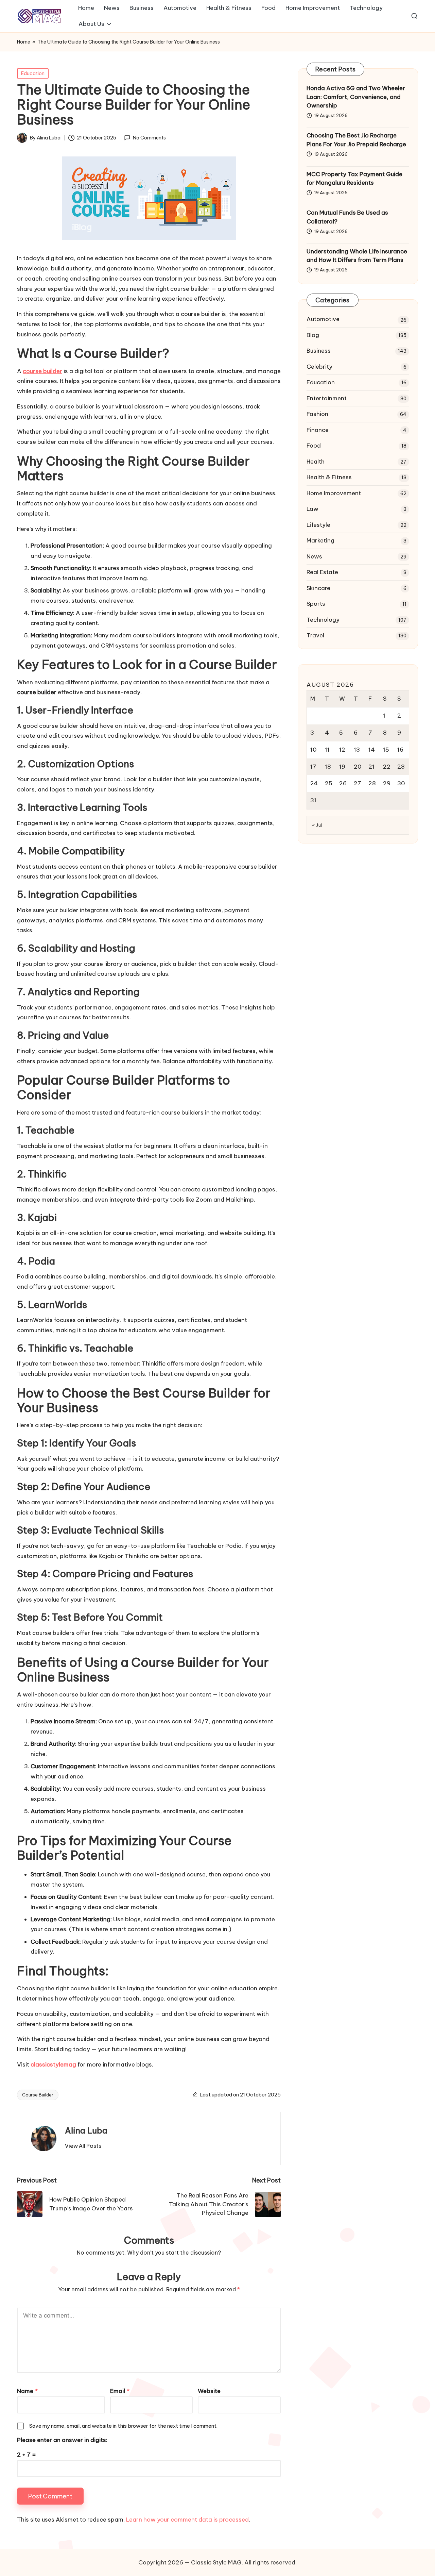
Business (319, 351)
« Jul (317, 825)
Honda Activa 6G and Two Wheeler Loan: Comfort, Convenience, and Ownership (356, 97)
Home (24, 42)
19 (342, 767)
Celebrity (319, 367)
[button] (83, 2146)
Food (314, 446)
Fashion (317, 414)
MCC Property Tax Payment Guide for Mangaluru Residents (354, 179)
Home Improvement (334, 493)
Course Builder (38, 2095)
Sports (316, 604)
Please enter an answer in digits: (62, 2440)
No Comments (149, 138)
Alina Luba (86, 2130)
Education (33, 73)
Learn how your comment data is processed (187, 2520)
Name (27, 2391)
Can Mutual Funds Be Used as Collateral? (347, 217)
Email (120, 2391)
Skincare (318, 588)
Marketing (320, 540)
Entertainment (327, 398)
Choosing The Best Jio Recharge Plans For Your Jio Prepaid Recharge (356, 140)
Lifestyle (318, 525)
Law (312, 509)
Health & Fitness (329, 477)
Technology (323, 620)
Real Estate (322, 572)
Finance (318, 430)
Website (209, 2391)
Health (316, 462)
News (314, 556)
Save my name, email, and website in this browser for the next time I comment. (123, 2426)
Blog (313, 335)
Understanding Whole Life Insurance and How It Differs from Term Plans (357, 256)
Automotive (323, 319)
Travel (315, 635)
